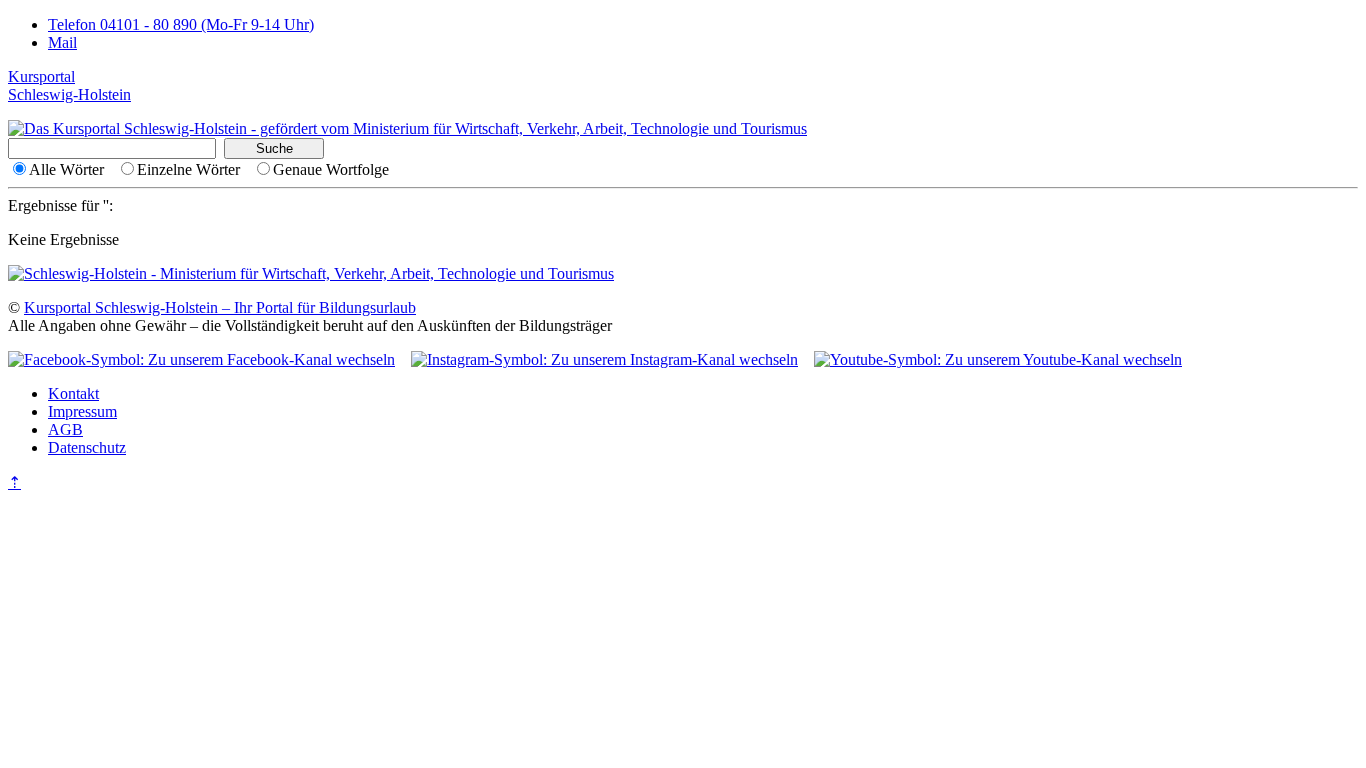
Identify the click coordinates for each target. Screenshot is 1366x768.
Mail (62, 42)
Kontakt (73, 393)
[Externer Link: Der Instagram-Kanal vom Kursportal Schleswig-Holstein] (604, 359)
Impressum (82, 411)
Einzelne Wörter (188, 169)
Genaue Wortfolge (331, 169)
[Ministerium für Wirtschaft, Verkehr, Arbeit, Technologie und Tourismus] (407, 128)
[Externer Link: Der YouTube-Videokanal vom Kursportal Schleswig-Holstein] (998, 359)
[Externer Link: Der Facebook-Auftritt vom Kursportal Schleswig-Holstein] (201, 359)
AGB (65, 429)
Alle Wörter (66, 169)
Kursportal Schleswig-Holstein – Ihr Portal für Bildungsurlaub (220, 307)
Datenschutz (87, 447)
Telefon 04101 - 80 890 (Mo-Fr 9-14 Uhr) (181, 24)
